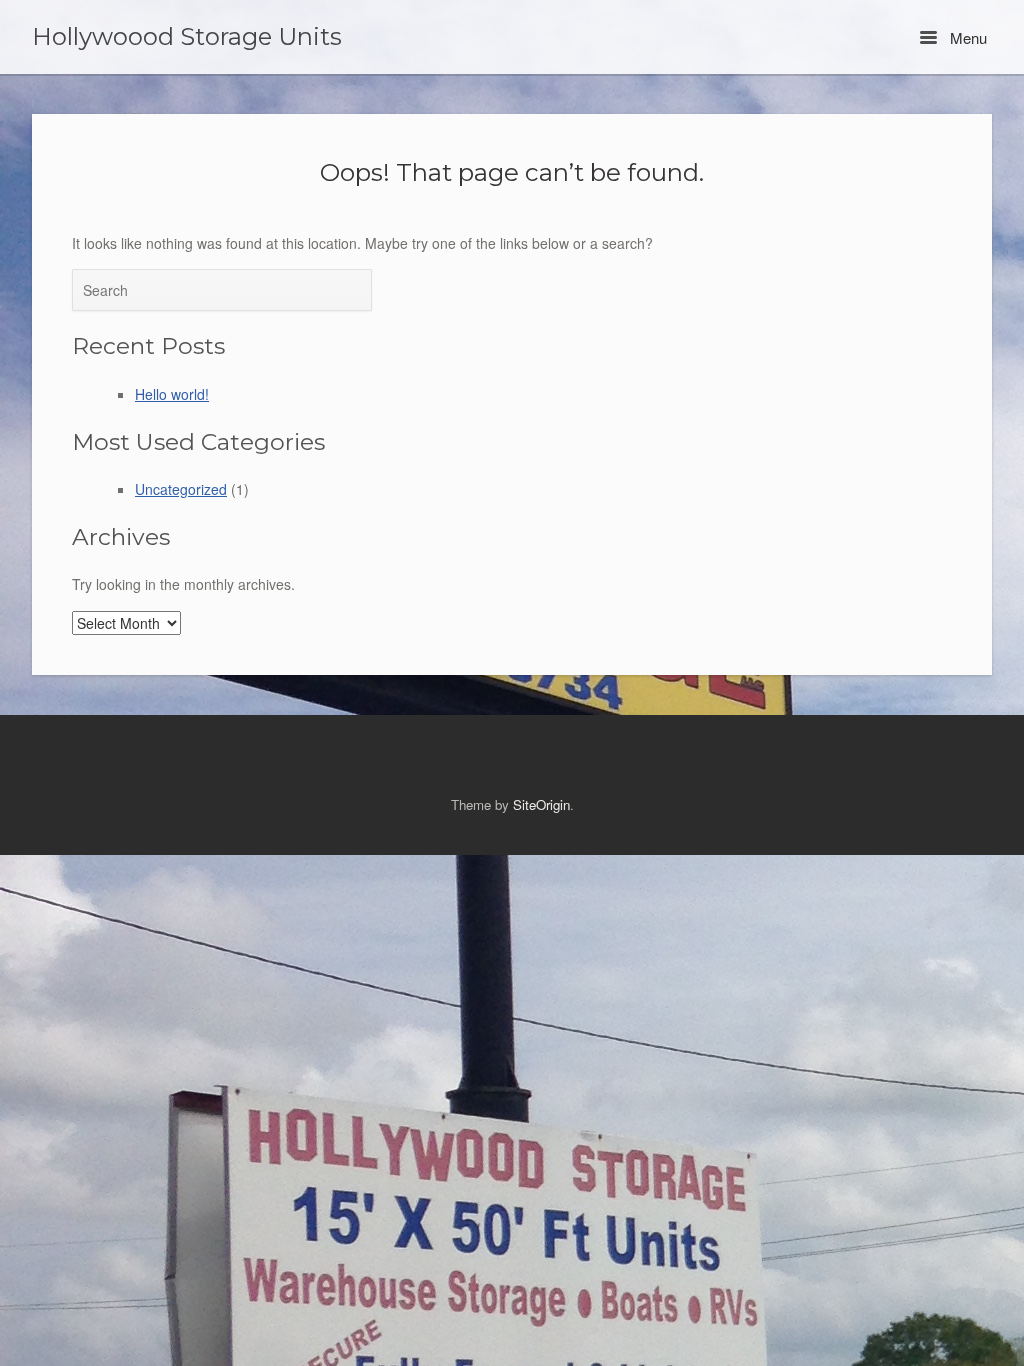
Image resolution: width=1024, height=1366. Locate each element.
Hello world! (172, 394)
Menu (966, 37)
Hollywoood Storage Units (187, 37)
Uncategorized (181, 489)
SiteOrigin (541, 804)
